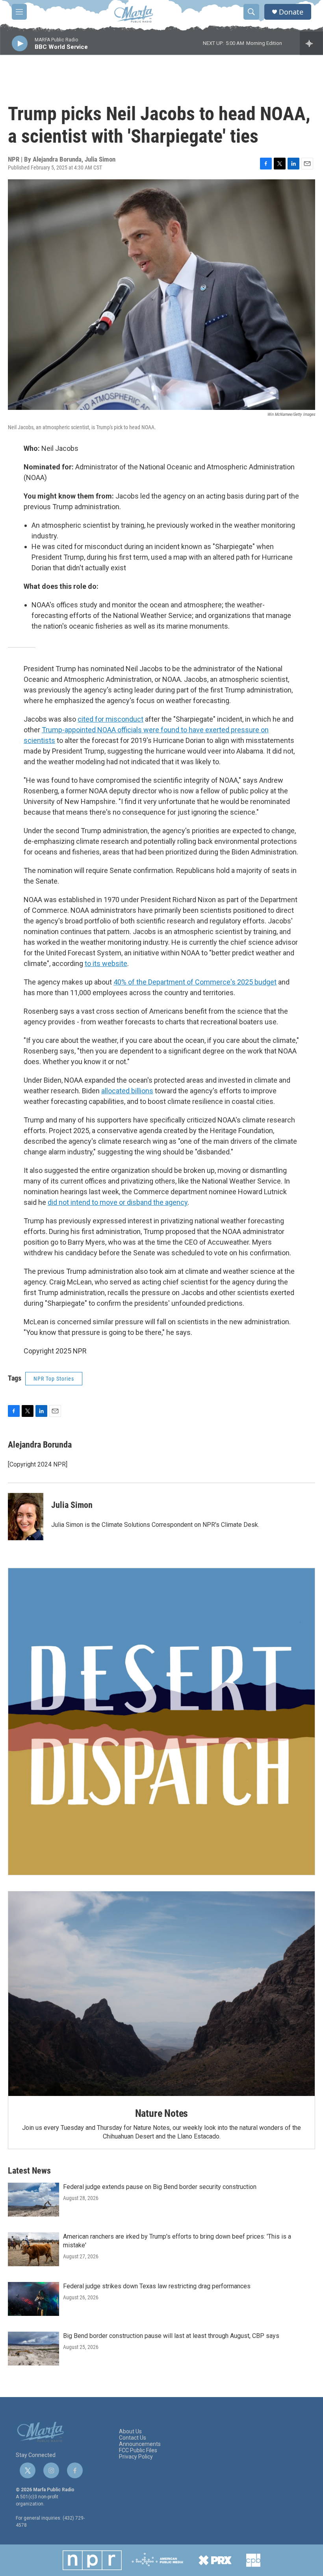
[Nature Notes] (161, 1994)
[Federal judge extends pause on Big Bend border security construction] (33, 2200)
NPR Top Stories (54, 1379)
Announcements (140, 2444)
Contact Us (133, 2438)
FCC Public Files (138, 2450)
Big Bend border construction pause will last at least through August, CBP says (171, 2336)
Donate (291, 12)
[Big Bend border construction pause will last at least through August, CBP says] (33, 2349)
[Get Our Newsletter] (161, 1722)
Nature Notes (162, 2113)
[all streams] (311, 43)
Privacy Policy (136, 2457)
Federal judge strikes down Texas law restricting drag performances (157, 2286)
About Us (130, 2432)
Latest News (29, 2171)
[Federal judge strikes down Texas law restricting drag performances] (33, 2299)
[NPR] (92, 2560)
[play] (20, 44)
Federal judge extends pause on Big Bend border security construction (160, 2187)
